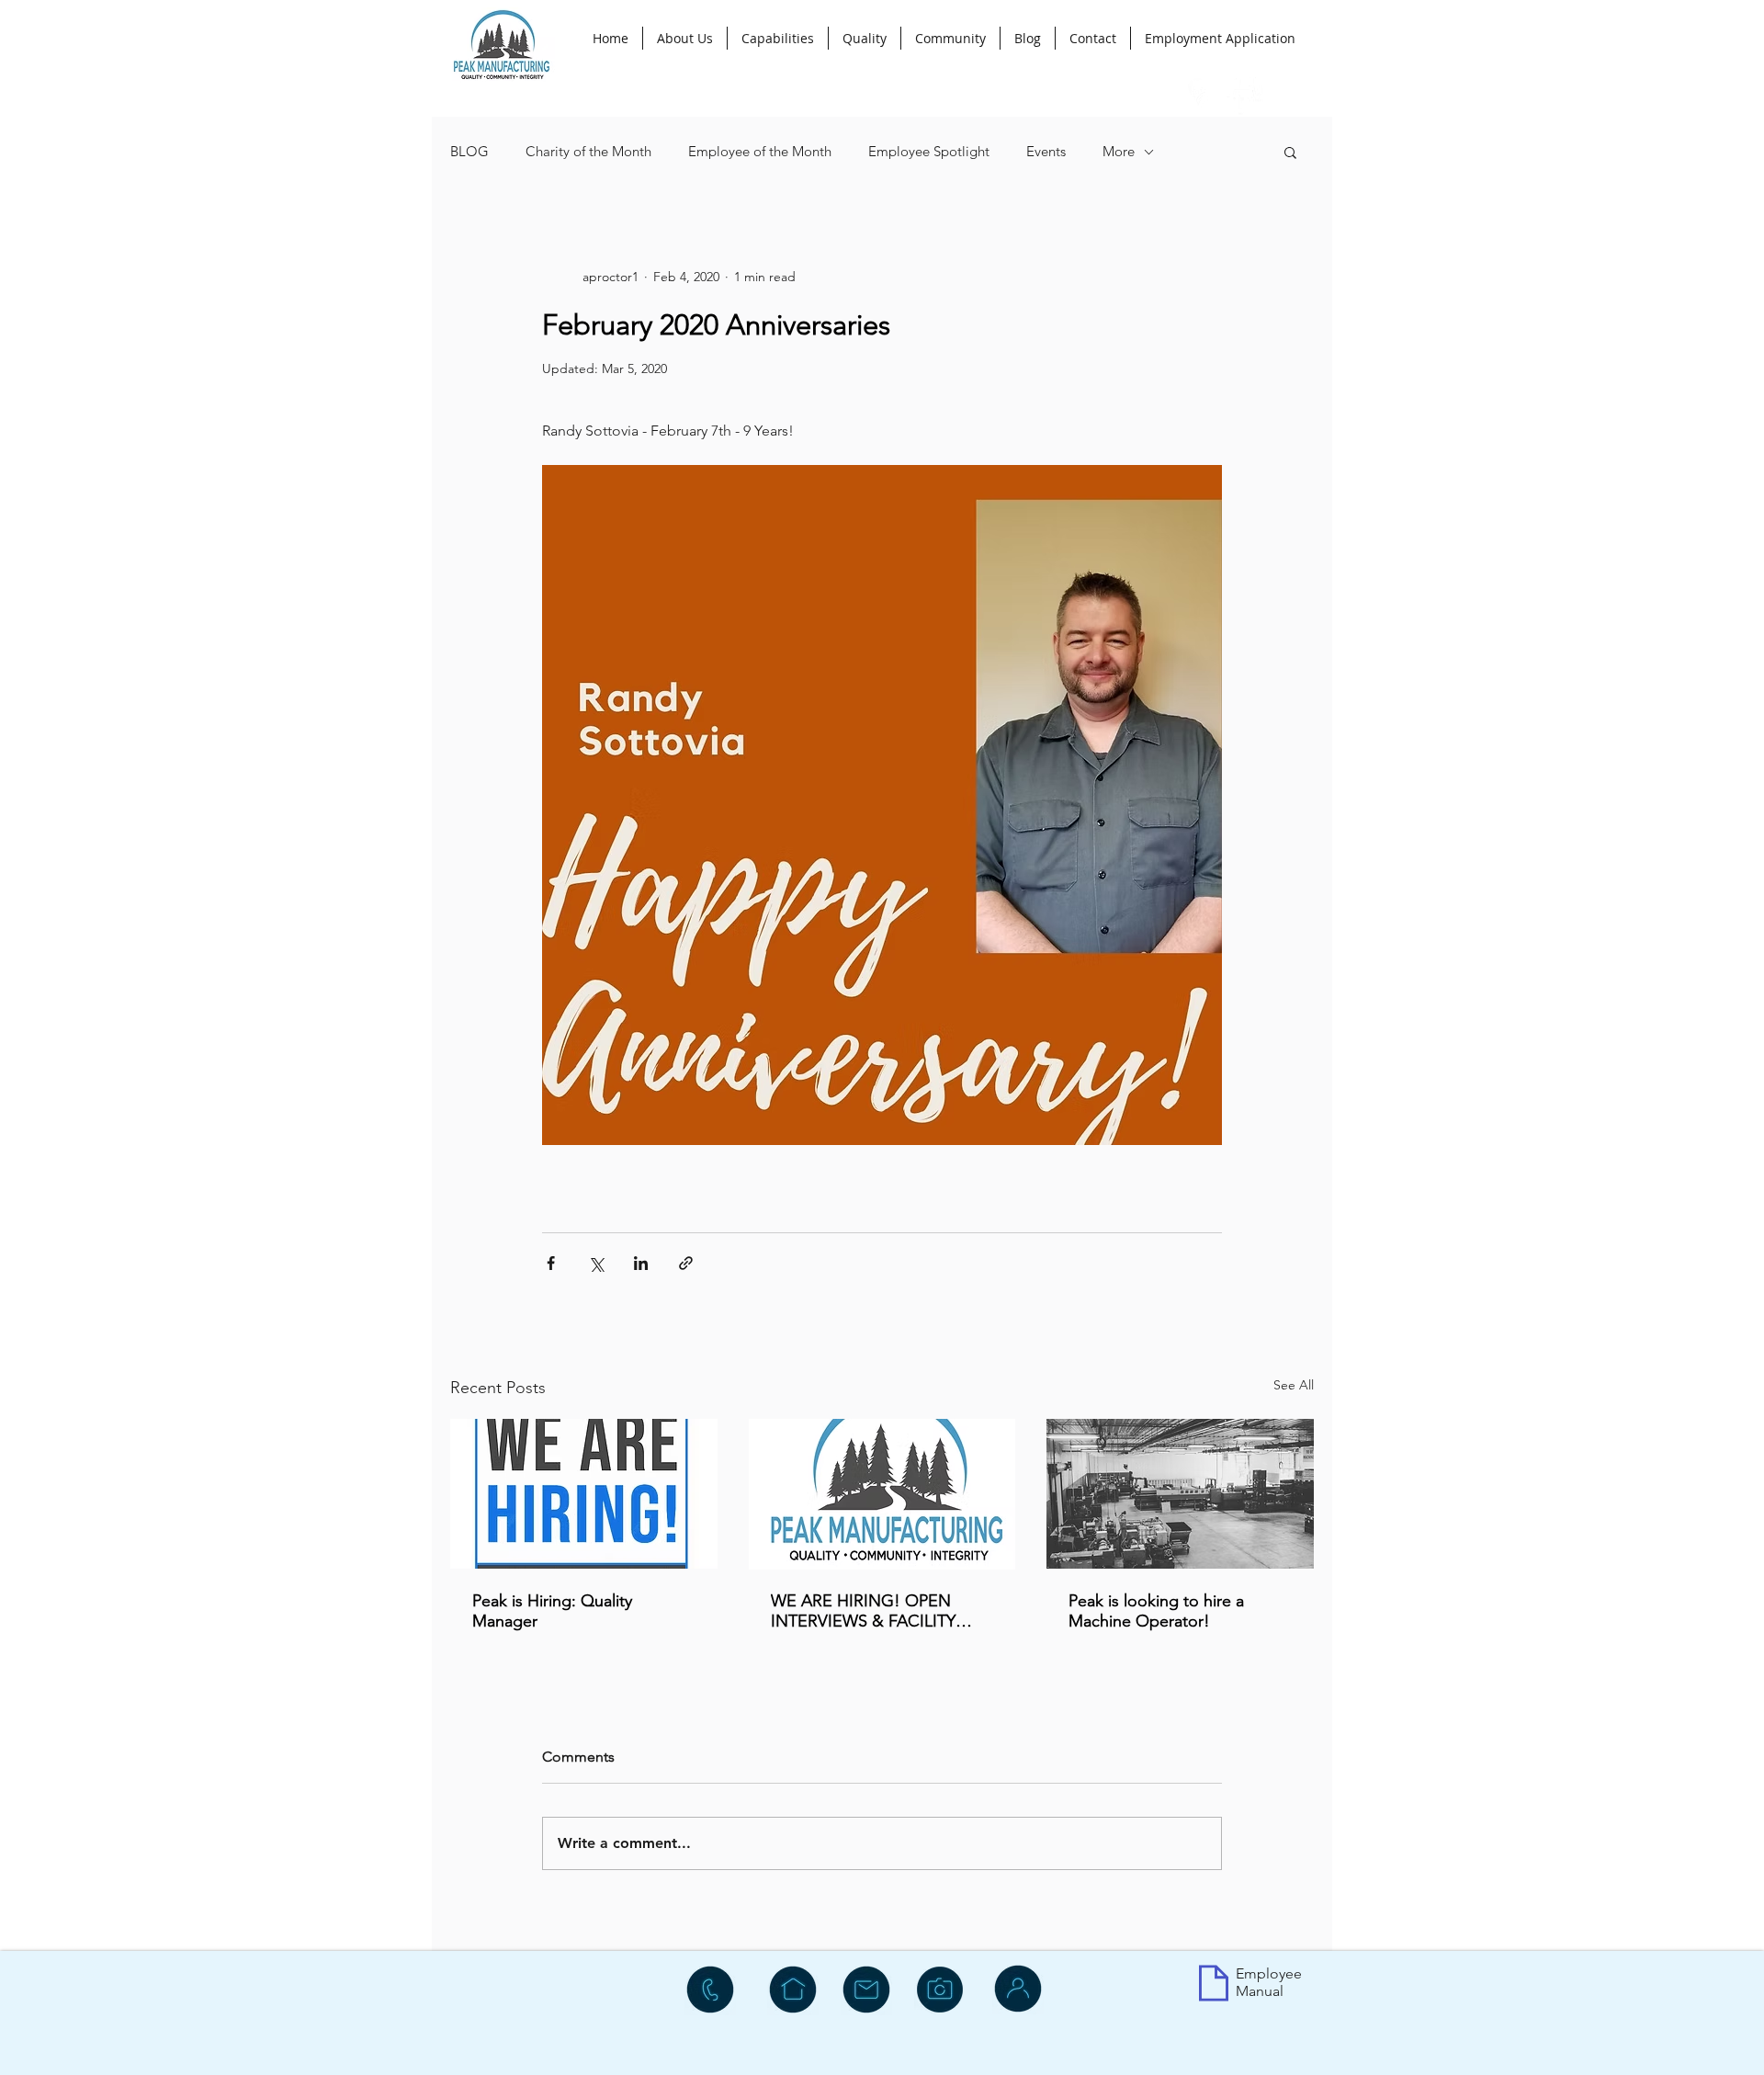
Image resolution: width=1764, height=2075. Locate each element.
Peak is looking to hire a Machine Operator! (1156, 1611)
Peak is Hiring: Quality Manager (552, 1611)
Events (1046, 152)
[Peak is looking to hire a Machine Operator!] (1180, 1494)
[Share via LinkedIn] (641, 1263)
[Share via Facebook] (551, 1263)
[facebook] (1242, 93)
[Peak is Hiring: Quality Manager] (584, 1494)
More (1119, 152)
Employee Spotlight (929, 152)
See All (1294, 1385)
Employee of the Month (760, 152)
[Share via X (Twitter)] (596, 1263)
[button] (1290, 152)
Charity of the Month (588, 152)
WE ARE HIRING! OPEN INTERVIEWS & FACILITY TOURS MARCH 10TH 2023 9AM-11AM (870, 1611)
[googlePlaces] (1198, 93)
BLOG (469, 152)
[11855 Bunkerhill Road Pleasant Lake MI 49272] (793, 1990)
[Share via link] (686, 1263)
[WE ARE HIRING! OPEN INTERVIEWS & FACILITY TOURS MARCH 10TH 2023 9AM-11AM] (882, 1494)
